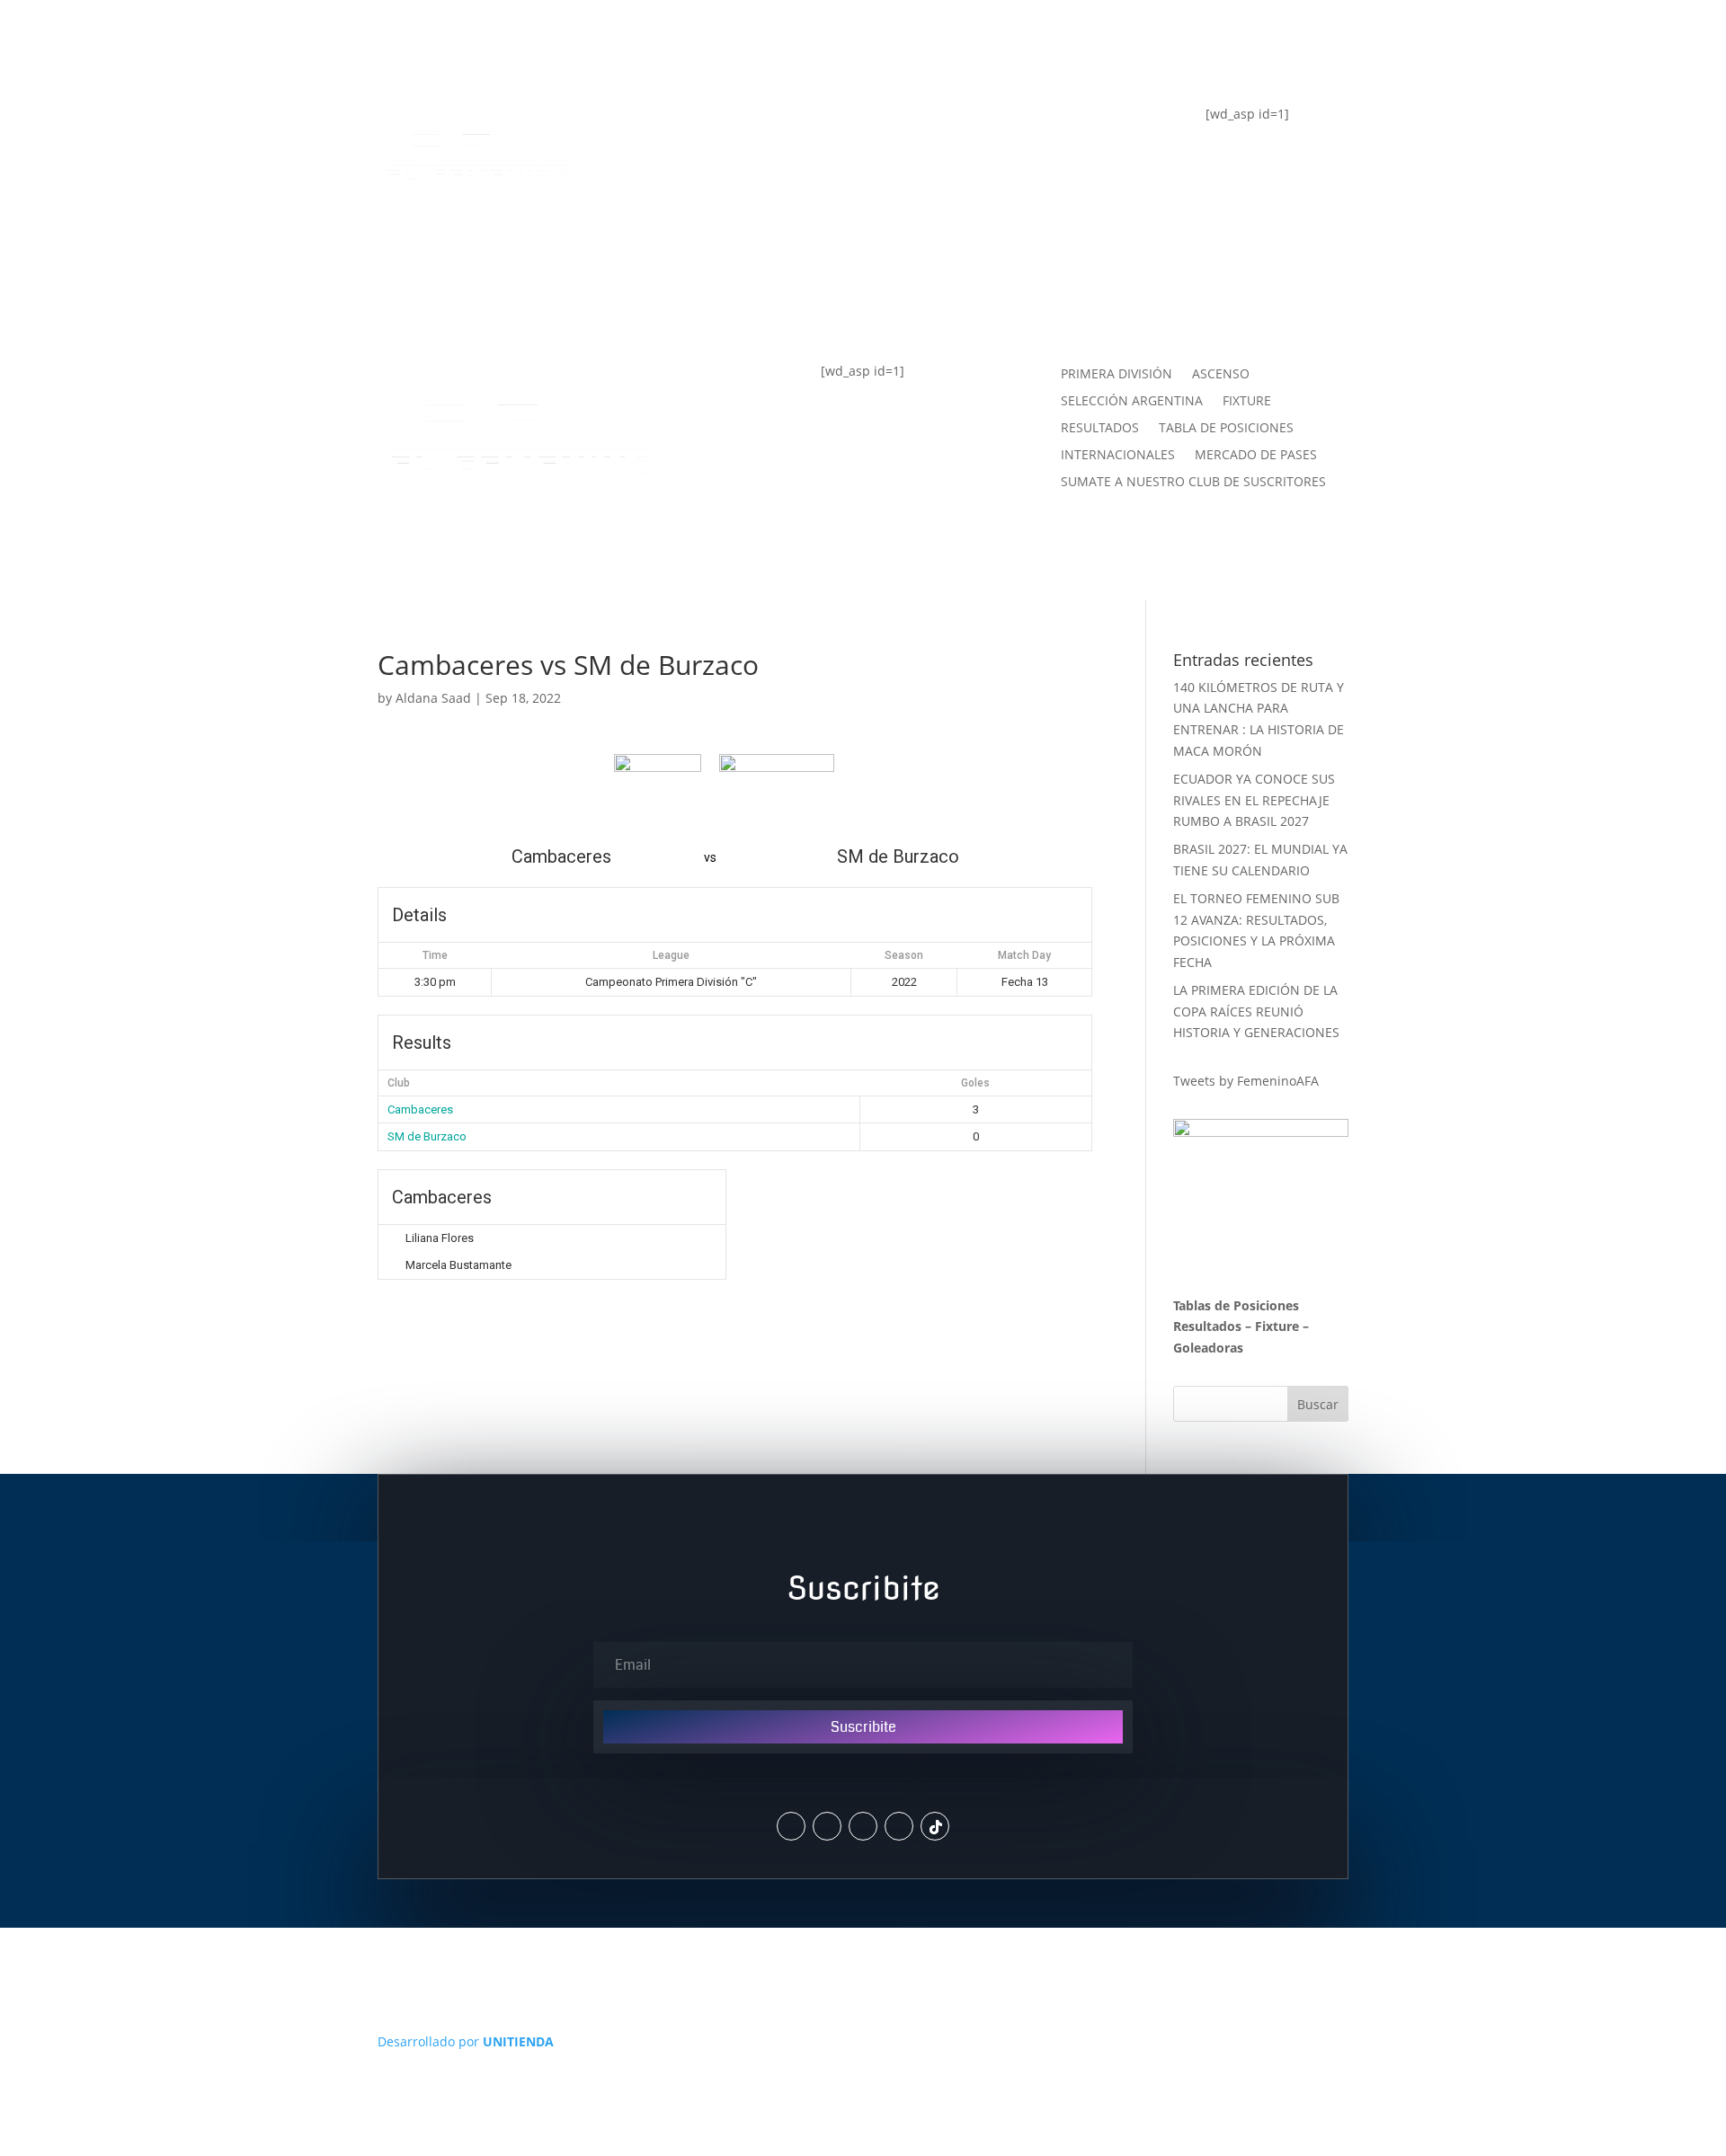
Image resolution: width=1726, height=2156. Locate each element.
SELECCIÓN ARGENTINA (1132, 402)
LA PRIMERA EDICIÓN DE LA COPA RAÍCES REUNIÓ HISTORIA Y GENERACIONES (1256, 1011)
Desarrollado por (466, 2041)
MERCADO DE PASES (1256, 456)
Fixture (1277, 1326)
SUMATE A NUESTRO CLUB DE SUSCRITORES (1193, 483)
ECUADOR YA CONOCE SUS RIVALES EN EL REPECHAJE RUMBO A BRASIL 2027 (1254, 800)
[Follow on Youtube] (899, 1826)
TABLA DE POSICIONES (748, 125)
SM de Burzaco (427, 1136)
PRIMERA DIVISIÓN (1117, 375)
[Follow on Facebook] (863, 1826)
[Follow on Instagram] (827, 1826)
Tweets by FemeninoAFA (1246, 1081)
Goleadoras (1208, 1348)
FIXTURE (688, 197)
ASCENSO (1221, 375)
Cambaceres (420, 1109)
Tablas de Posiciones (1236, 1305)
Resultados (1207, 1326)
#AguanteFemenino (735, 269)
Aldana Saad (433, 698)
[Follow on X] (791, 1826)
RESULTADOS (1100, 429)
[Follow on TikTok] (935, 1826)
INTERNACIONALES (1118, 456)
